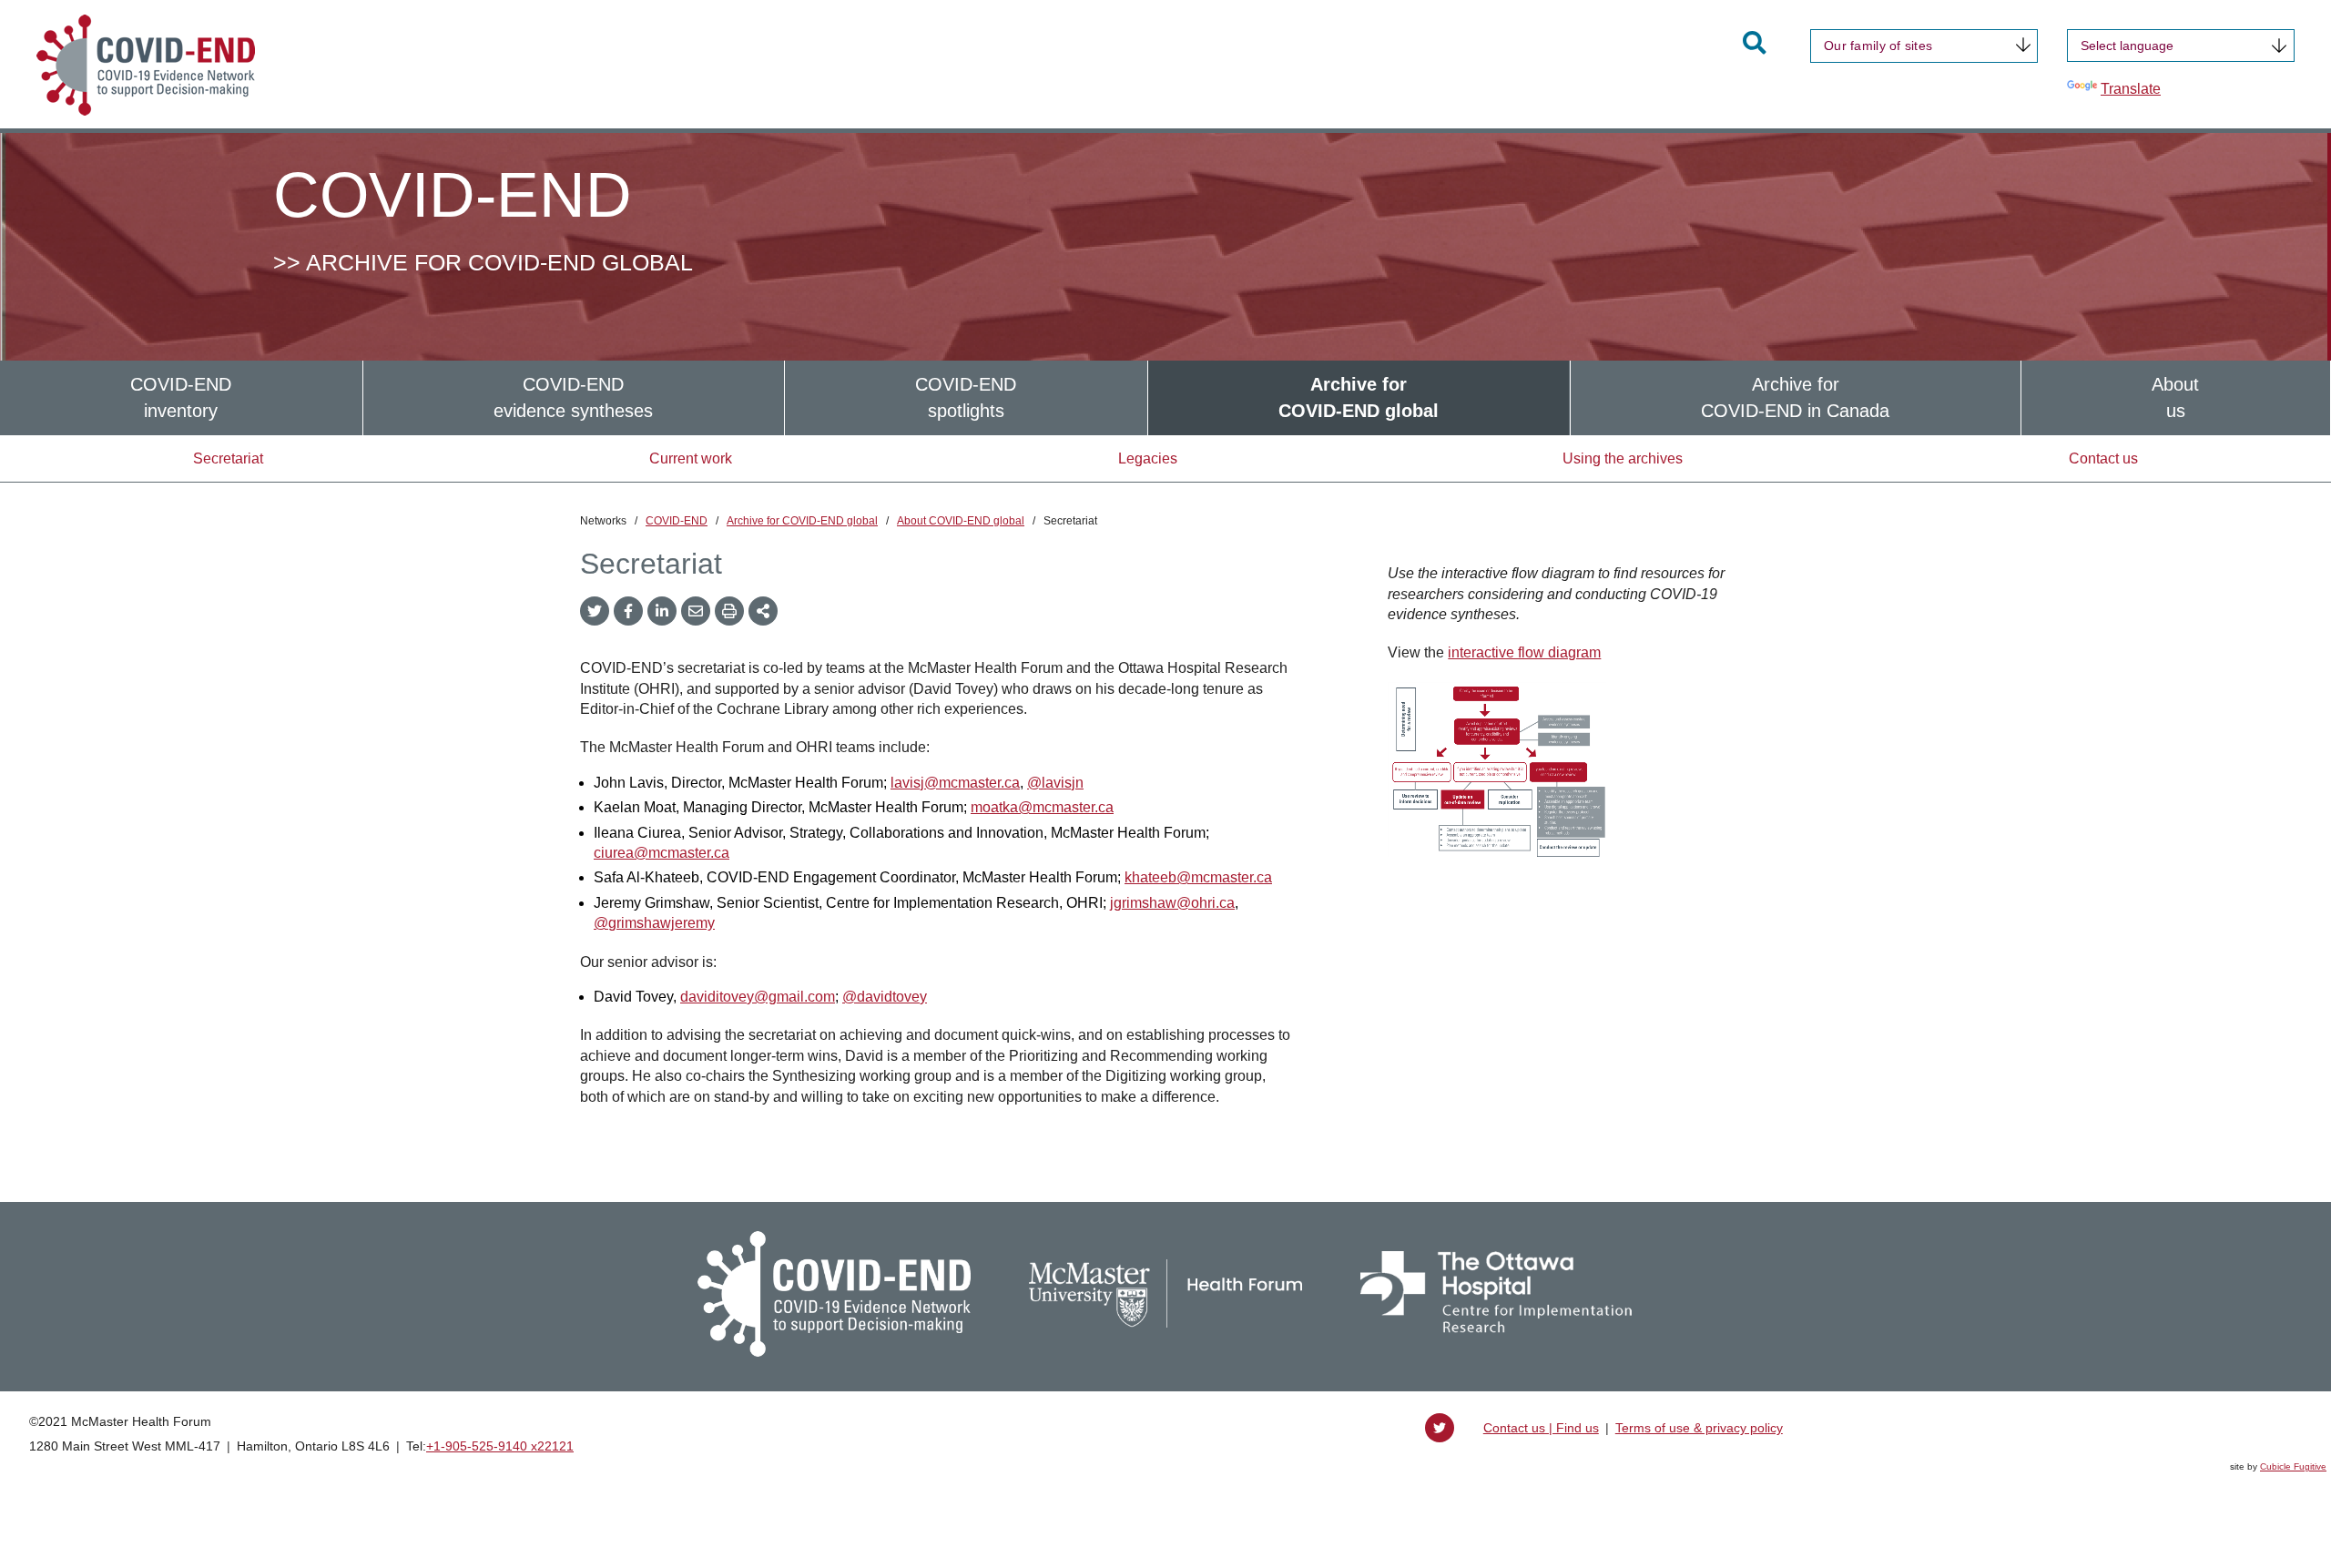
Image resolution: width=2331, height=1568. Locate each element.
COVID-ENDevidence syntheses (573, 397)
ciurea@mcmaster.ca (662, 853)
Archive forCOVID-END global (1359, 397)
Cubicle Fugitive (2293, 1466)
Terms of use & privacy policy (1699, 1428)
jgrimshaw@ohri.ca (1172, 903)
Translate (2131, 89)
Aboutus (2175, 397)
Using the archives (1623, 458)
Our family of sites (1878, 46)
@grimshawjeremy (654, 923)
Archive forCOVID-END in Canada (1795, 397)
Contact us (2103, 458)
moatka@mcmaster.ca (1042, 807)
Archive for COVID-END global (802, 521)
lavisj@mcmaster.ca (955, 783)
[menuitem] (181, 397)
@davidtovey (885, 997)
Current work (691, 458)
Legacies (1148, 458)
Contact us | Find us (1541, 1428)
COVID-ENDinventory (181, 397)
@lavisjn (1055, 783)
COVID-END (677, 521)
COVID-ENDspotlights (966, 397)
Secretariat (228, 458)
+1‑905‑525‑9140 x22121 (500, 1446)
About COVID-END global (961, 521)
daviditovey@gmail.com (758, 997)
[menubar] (1165, 397)
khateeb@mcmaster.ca (1198, 877)
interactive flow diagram (1524, 652)
